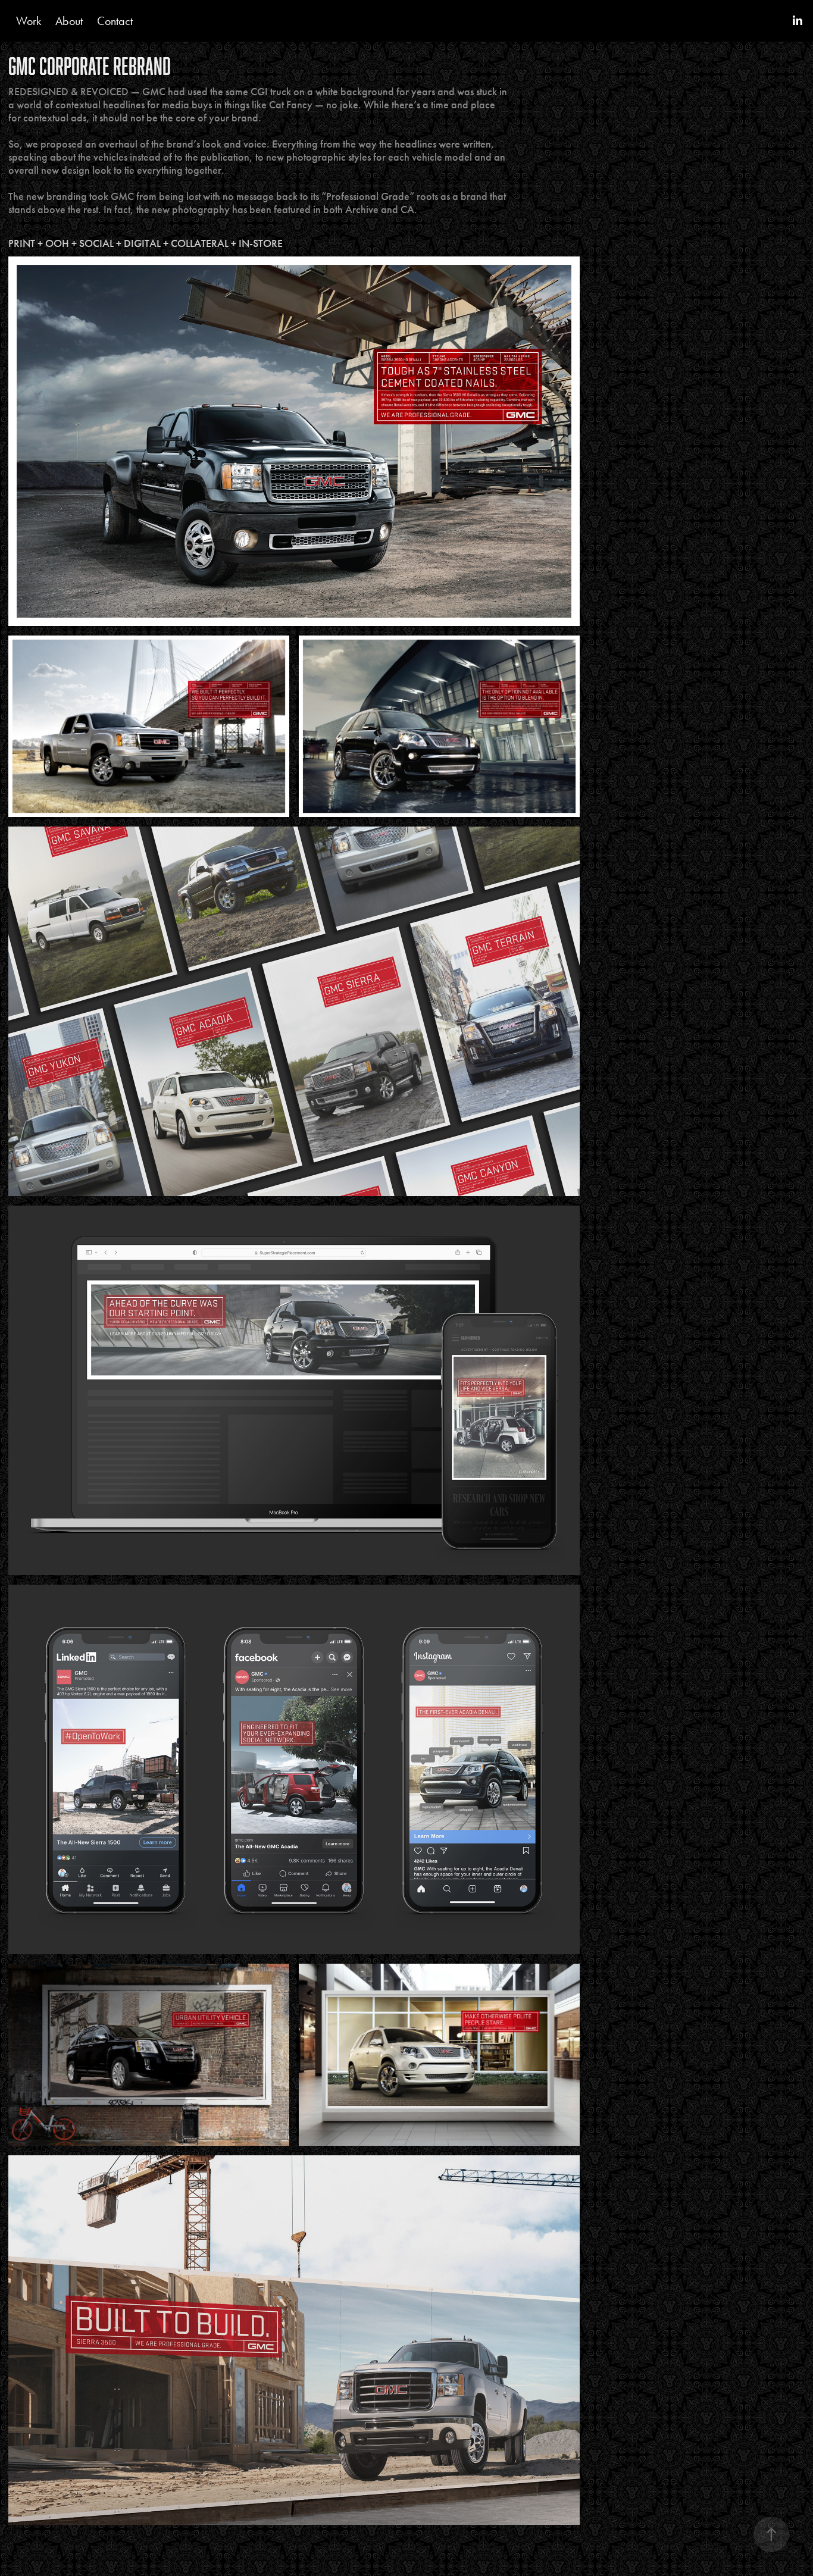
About (69, 21)
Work (29, 21)
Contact (115, 21)
